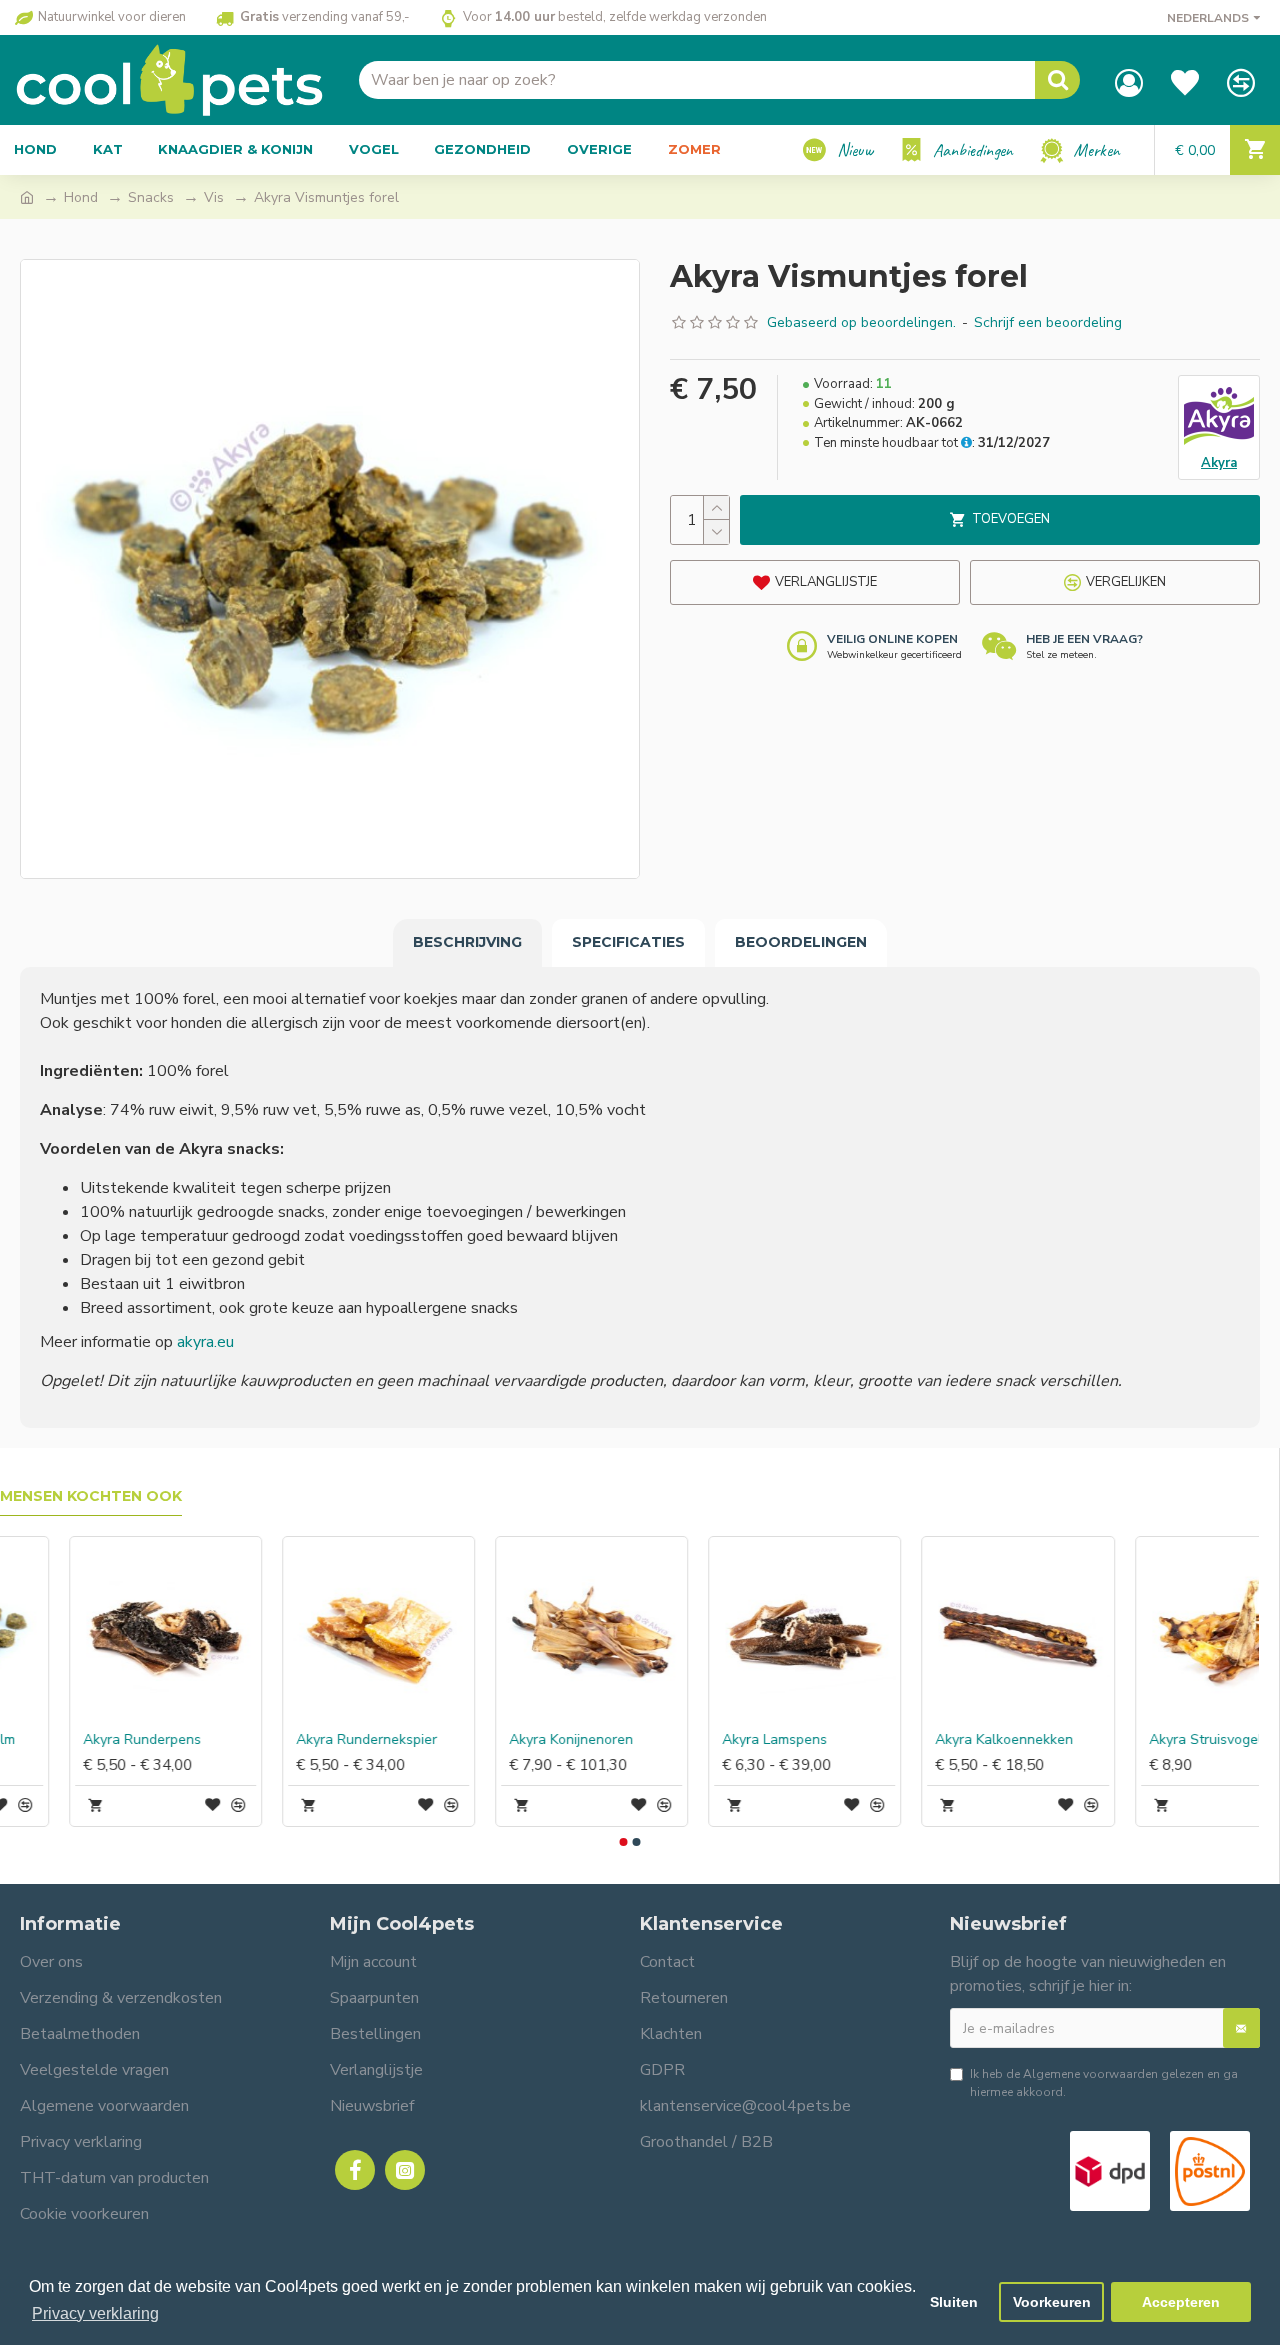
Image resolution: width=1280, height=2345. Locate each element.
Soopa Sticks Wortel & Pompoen (100, 1740)
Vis (214, 197)
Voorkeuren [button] (1052, 2302)
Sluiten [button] (954, 2302)
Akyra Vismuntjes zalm (939, 1740)
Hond (81, 197)
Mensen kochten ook (91, 1496)
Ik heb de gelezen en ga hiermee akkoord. (1104, 2083)
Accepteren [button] (1181, 2302)
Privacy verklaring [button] (95, 2313)
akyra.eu (205, 1342)
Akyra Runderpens (1139, 1740)
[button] (623, 1842)
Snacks (151, 197)
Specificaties (628, 942)
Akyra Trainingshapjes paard (739, 1740)
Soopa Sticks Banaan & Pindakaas (313, 1740)
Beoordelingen (801, 942)
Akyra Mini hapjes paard (516, 1740)
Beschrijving (467, 942)
